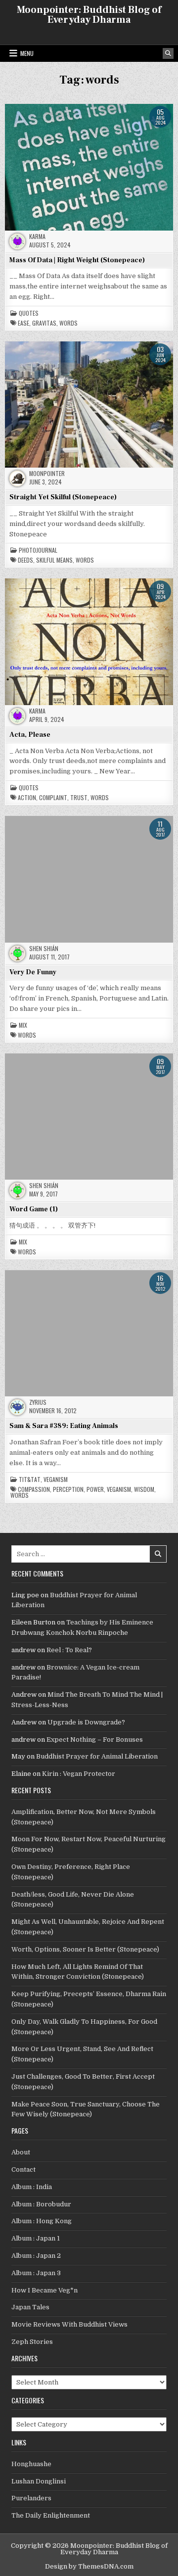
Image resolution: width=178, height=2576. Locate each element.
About (21, 2152)
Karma (37, 237)
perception (68, 1489)
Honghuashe (31, 2464)
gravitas (44, 323)
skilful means (54, 560)
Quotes (29, 313)
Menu (27, 53)
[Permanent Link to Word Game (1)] (89, 1117)
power (95, 1489)
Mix (23, 1025)
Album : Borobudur (41, 2204)
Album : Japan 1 (36, 2238)
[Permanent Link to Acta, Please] (89, 642)
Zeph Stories (32, 2342)
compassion (34, 1489)
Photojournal (38, 550)
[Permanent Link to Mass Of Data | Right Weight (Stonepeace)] (89, 167)
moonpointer (47, 474)
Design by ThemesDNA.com (89, 2566)
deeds (25, 560)
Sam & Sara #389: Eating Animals (64, 1426)
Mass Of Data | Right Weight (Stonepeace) (77, 260)
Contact (23, 2170)
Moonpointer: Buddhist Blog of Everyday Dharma (89, 15)
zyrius (38, 1402)
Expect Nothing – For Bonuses (95, 1740)
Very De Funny (33, 972)
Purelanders (31, 2498)
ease (23, 323)
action (27, 798)
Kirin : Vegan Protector (79, 1774)
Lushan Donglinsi (39, 2481)
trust (79, 798)
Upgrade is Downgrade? (86, 1722)
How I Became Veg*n (44, 2290)
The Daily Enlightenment (51, 2515)
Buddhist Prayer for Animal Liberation (97, 1756)
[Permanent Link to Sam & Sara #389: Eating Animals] (89, 1333)
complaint (53, 798)
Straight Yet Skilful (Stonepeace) (63, 497)
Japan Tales (30, 2307)
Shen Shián (44, 949)
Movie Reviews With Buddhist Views (69, 2324)
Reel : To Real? (69, 1650)
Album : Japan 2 (36, 2256)
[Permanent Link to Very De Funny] (89, 879)
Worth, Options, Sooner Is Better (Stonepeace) (85, 1949)
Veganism (56, 1479)
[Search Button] (168, 53)
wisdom (144, 1489)
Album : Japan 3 (36, 2273)
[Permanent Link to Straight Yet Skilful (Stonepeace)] (89, 405)
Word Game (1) (34, 1209)
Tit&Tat (30, 1479)
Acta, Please (30, 735)
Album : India (32, 2187)
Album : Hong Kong (42, 2221)
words (68, 323)
